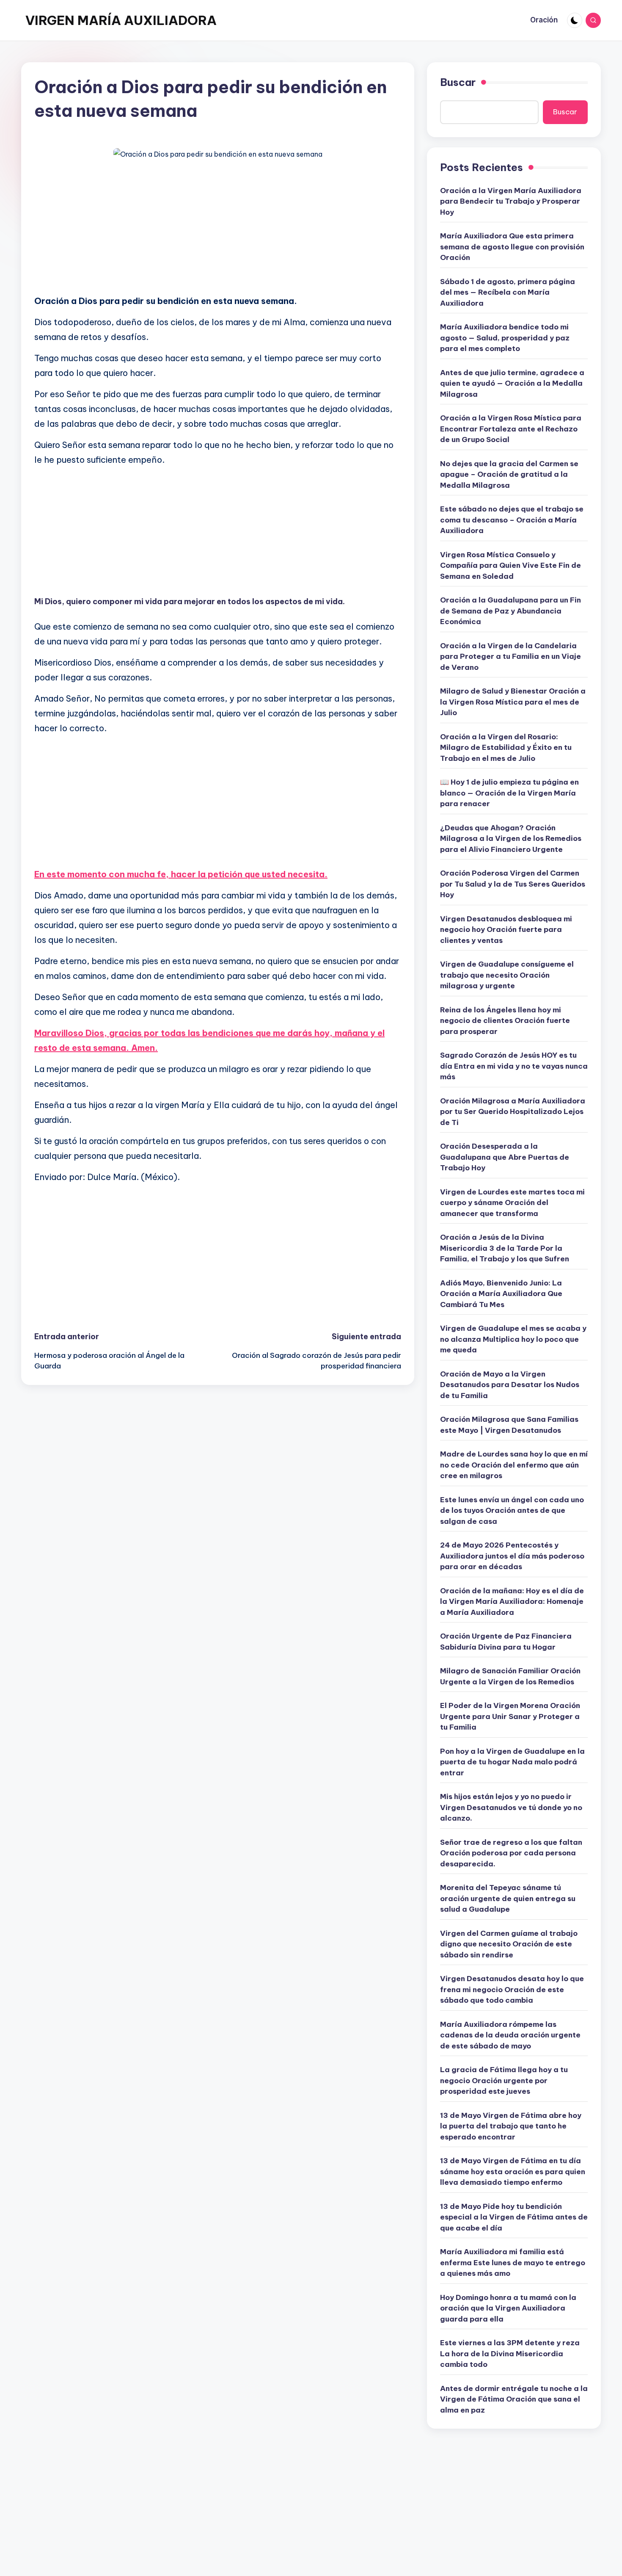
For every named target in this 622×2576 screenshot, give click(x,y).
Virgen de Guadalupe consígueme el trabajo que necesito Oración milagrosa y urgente (507, 975)
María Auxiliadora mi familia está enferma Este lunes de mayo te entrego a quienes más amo (513, 2262)
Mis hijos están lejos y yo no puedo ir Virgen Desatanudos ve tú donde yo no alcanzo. (511, 1807)
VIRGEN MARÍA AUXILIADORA (121, 20)
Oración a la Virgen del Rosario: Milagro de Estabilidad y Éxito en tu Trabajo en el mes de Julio (506, 748)
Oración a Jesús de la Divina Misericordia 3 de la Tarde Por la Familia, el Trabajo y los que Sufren (505, 1248)
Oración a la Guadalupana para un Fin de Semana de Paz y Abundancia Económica (511, 611)
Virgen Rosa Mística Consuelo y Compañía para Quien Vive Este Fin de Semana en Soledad (511, 565)
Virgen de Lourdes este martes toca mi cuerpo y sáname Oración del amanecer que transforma (512, 1203)
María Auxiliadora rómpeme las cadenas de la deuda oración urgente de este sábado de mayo (510, 2035)
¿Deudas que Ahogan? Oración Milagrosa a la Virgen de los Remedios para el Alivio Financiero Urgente (511, 839)
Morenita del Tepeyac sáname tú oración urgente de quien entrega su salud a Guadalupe (508, 1898)
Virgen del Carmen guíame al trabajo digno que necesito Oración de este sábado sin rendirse (509, 1944)
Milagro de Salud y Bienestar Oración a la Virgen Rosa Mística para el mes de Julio (513, 702)
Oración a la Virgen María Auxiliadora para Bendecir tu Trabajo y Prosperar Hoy (511, 201)
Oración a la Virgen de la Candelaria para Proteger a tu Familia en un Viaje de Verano (511, 656)
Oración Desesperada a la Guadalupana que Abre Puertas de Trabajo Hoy (505, 1157)
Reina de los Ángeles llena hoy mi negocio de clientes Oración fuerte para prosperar (505, 1021)
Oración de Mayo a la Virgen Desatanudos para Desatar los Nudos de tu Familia (510, 1385)
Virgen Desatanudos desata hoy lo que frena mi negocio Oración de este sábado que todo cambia (512, 1989)
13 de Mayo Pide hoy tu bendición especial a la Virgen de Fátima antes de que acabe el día (514, 2217)
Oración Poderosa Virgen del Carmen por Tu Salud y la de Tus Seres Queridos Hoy (513, 884)
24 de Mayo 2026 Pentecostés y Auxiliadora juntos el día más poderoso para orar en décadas (512, 1556)
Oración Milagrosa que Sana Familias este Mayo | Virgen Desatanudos (509, 1425)
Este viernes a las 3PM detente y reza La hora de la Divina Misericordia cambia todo (510, 2354)
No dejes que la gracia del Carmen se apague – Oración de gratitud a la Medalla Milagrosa (509, 474)
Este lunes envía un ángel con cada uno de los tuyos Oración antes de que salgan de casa (512, 1510)
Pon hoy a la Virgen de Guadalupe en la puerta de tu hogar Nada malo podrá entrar (512, 1762)
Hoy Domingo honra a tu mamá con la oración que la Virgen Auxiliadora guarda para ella (508, 2308)
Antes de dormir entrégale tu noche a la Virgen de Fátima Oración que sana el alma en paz (514, 2399)
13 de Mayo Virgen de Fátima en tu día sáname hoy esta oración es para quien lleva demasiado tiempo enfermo (513, 2171)
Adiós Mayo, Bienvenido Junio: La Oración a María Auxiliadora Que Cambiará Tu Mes (501, 1294)
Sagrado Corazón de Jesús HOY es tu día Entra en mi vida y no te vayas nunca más (514, 1066)
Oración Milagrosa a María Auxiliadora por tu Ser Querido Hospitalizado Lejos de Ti (513, 1112)
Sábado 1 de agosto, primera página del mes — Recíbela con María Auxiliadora (508, 292)
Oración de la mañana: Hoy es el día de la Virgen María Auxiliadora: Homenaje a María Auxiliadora (512, 1602)
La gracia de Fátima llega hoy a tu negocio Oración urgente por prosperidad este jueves (504, 2080)
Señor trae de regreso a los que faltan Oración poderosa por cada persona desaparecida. (511, 1853)
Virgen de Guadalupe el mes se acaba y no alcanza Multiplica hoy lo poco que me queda (513, 1339)
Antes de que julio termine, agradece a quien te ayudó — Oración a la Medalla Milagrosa (512, 383)
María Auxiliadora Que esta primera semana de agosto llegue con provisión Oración (512, 247)
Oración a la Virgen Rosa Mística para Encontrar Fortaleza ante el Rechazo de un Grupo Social (511, 429)
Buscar (458, 82)
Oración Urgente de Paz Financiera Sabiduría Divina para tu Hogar (506, 1642)
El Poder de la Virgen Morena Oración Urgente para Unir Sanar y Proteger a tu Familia (510, 1716)
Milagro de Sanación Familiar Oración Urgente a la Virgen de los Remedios (510, 1676)
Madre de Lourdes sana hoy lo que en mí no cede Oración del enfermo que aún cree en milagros (514, 1465)
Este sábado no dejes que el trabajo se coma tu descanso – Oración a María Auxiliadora (512, 520)
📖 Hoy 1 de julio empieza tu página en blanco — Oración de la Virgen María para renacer (509, 793)
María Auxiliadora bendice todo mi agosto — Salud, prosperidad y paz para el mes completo (505, 338)
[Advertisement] (218, 228)
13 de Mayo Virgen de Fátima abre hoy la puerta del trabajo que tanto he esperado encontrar (511, 2126)
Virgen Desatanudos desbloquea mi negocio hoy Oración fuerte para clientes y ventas (506, 930)
